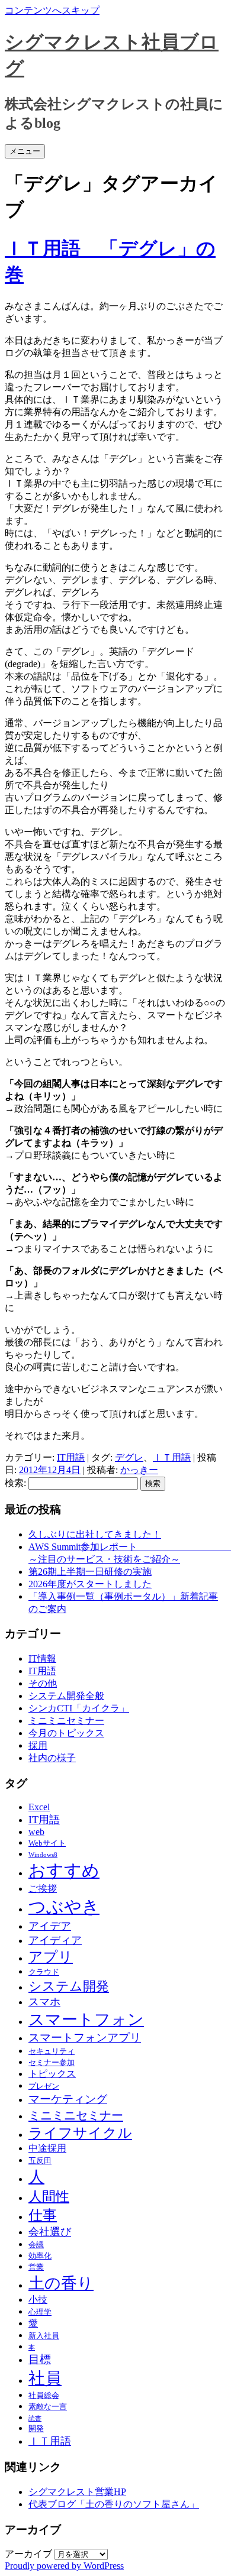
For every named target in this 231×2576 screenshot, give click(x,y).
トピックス (52, 2074)
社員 (45, 2378)
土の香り (61, 2283)
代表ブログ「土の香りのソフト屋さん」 (114, 2504)
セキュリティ (52, 2051)
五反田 (40, 2161)
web (36, 1832)
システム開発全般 (66, 1696)
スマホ (44, 2002)
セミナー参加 (52, 2062)
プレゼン (44, 2086)
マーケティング (68, 2099)
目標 (40, 2359)
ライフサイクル (80, 2133)
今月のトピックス (66, 1733)
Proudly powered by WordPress (64, 2566)
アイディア (55, 1940)
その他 (43, 1683)
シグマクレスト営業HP (77, 2492)
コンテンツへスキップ (52, 10)
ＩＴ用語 (172, 1457)
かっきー (139, 1470)
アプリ (51, 1957)
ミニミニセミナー (66, 1721)
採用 (38, 1745)
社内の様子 (52, 1758)
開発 (36, 2428)
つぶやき (64, 1907)
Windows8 (43, 1855)
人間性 (49, 2197)
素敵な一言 (48, 2407)
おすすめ (64, 1870)
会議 (36, 2245)
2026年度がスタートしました (90, 1584)
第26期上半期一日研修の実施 (90, 1572)
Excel (39, 1807)
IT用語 (71, 1457)
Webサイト (47, 1843)
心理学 (40, 2312)
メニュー (25, 151)
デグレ (129, 1457)
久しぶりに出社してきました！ (95, 1534)
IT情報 (42, 1658)
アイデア (50, 1926)
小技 (38, 2300)
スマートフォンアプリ (85, 2038)
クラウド (44, 1972)
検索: (15, 1483)
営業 (36, 2267)
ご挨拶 (43, 1889)
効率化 (40, 2256)
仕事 (43, 2215)
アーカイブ (28, 2554)
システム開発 (69, 1986)
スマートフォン (86, 2020)
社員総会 (44, 2395)
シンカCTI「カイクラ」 (79, 1708)
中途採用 (47, 2148)
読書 (35, 2418)
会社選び (50, 2232)
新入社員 (44, 2336)
